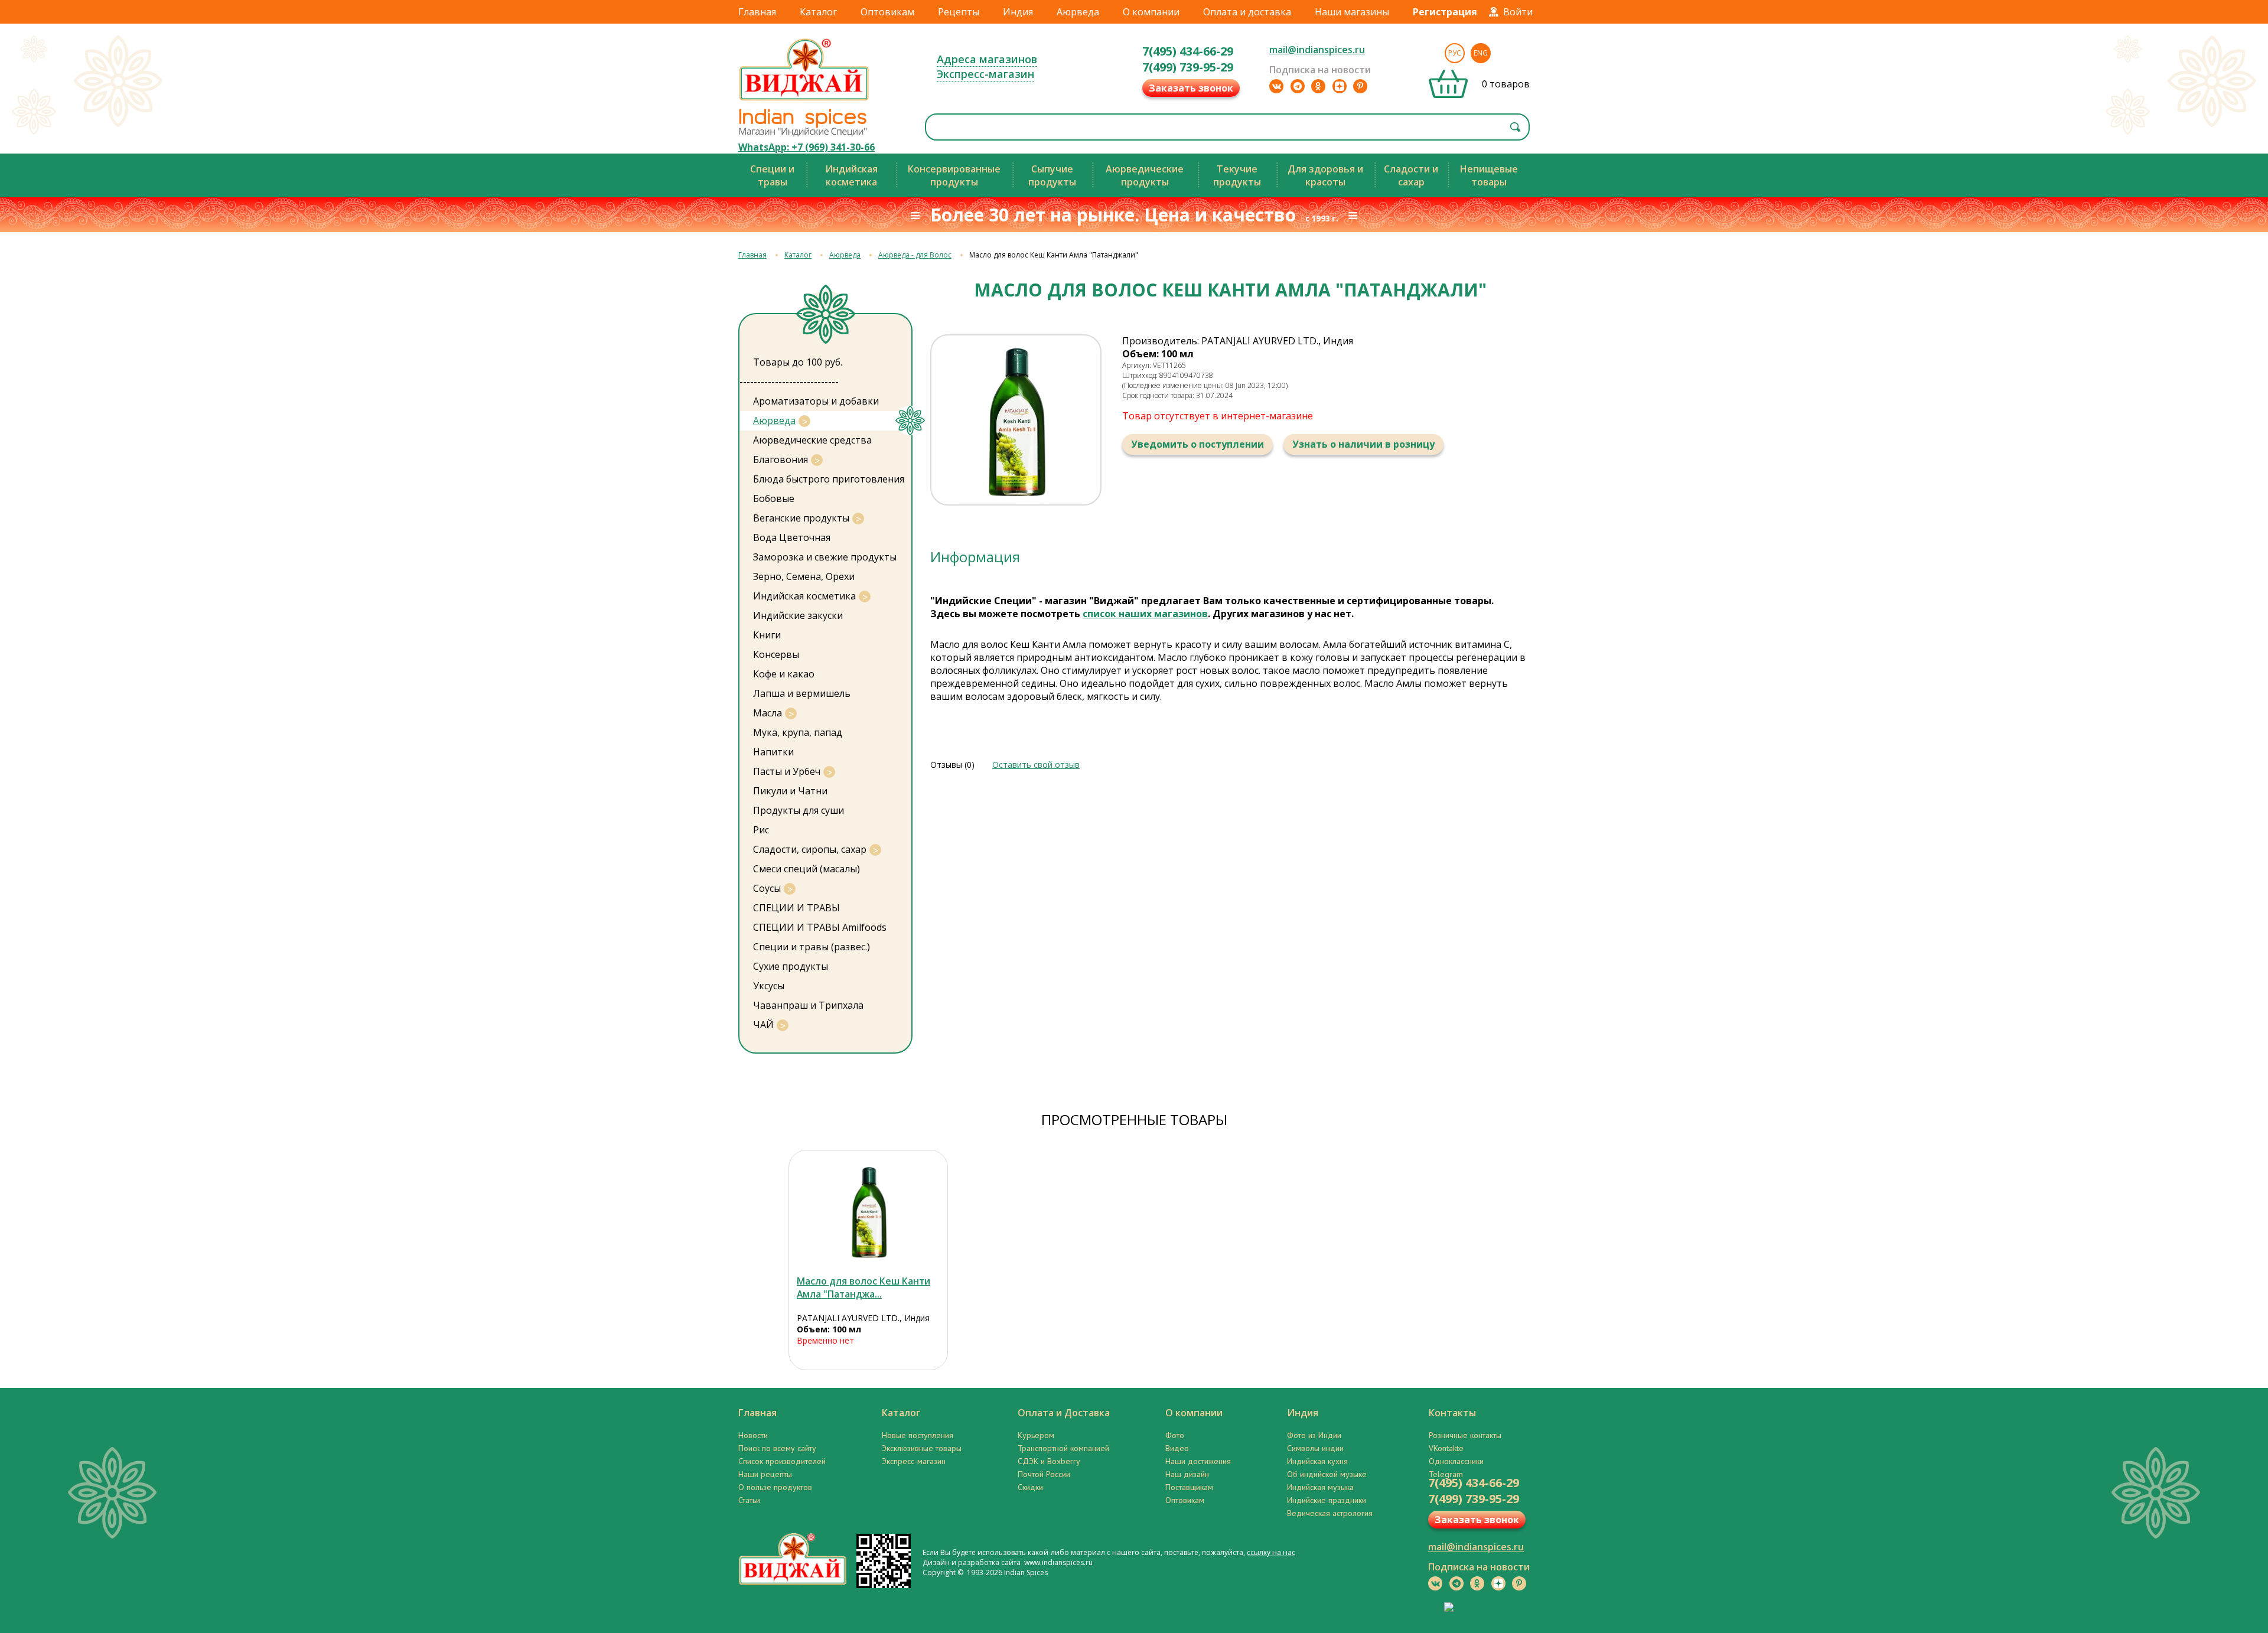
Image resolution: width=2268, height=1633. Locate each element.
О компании (1151, 12)
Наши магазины (1352, 12)
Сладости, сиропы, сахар (810, 849)
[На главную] (804, 100)
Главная (757, 12)
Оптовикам (887, 12)
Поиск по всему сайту (777, 1448)
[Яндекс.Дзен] (1340, 86)
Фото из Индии (1314, 1435)
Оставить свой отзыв (1036, 765)
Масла (768, 713)
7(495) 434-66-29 (1188, 51)
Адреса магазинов (987, 59)
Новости (753, 1435)
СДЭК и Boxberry (1049, 1461)
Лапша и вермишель (802, 693)
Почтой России (1044, 1474)
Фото (1175, 1435)
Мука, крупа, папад (798, 732)
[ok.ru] (1318, 86)
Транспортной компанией (1063, 1448)
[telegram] (1298, 86)
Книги (767, 635)
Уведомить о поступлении (1197, 444)
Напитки (773, 752)
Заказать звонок (1191, 88)
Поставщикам (1189, 1487)
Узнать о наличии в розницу (1363, 444)
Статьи (749, 1500)
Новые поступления (918, 1435)
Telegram (1446, 1474)
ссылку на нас (1271, 1552)
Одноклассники (1456, 1461)
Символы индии (1315, 1448)
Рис (761, 830)
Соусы (767, 888)
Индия (1018, 12)
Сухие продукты (791, 966)
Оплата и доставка (1247, 12)
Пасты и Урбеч (787, 771)
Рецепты (959, 12)
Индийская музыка (1320, 1487)
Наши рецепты (765, 1474)
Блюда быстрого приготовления (829, 479)
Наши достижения (1198, 1461)
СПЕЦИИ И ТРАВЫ (796, 908)
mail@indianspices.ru (1317, 50)
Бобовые (774, 498)
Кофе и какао (784, 674)
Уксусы (769, 986)
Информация (975, 557)
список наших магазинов (1145, 614)
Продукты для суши (799, 810)
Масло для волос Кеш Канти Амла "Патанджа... (863, 1288)
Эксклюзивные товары (922, 1448)
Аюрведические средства (812, 440)
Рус (1455, 53)
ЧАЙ (763, 1025)
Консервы (776, 654)
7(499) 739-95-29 (1188, 67)
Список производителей (782, 1461)
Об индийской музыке (1327, 1474)
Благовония (781, 459)
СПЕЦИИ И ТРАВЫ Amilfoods (820, 927)
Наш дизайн (1187, 1474)
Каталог (818, 12)
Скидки (1030, 1487)
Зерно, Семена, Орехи (804, 576)
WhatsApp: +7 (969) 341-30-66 (806, 147)
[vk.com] (1276, 86)
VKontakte (1446, 1448)
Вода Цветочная (792, 537)
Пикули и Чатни (790, 791)
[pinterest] (1360, 86)
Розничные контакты (1465, 1435)
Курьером (1036, 1435)
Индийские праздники (1327, 1500)
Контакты (1452, 1413)
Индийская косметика (804, 596)
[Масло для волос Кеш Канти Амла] (868, 1211)
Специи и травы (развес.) (812, 947)
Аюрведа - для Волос (915, 255)
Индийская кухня (1317, 1461)
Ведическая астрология (1330, 1513)
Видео (1177, 1448)
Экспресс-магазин (985, 74)
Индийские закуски (798, 615)
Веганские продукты (801, 518)
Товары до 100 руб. (798, 362)
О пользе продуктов (775, 1487)
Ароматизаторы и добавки (816, 401)
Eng (1481, 53)
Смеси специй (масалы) (806, 869)
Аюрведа (1078, 12)
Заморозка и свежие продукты (825, 557)
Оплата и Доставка (1064, 1413)
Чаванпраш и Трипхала (808, 1005)
